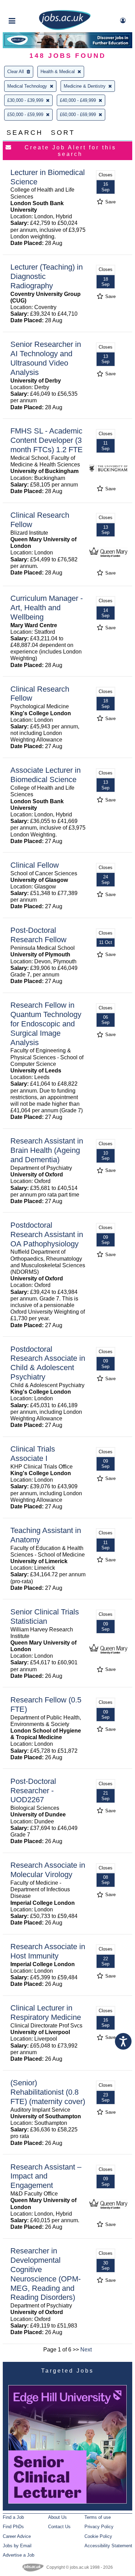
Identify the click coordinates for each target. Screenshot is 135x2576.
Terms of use (98, 2517)
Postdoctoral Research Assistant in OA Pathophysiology (47, 1234)
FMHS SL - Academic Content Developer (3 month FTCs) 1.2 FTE (47, 440)
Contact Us (59, 2527)
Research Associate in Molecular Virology (48, 1870)
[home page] (65, 29)
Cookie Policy (98, 2536)
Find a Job (13, 2517)
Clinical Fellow (35, 865)
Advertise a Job (19, 2555)
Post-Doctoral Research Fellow (38, 935)
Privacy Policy (99, 2527)
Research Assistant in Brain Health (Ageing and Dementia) (47, 1150)
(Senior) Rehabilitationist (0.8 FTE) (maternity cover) (48, 2092)
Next (86, 2350)
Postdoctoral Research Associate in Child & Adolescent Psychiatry (48, 1363)
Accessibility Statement (108, 2546)
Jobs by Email (17, 2546)
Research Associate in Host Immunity (48, 1951)
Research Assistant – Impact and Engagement (46, 2176)
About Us (57, 2517)
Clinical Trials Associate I (33, 1454)
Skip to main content (28, 6)
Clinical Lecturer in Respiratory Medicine (46, 2013)
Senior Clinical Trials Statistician (45, 1616)
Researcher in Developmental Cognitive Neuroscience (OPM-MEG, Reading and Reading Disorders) (46, 2274)
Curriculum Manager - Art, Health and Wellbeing (47, 608)
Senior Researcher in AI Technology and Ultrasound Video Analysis (46, 358)
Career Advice (17, 2536)
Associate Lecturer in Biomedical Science (46, 775)
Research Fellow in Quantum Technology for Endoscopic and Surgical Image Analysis (46, 1024)
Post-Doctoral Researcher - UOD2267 (33, 1791)
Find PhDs (13, 2527)
